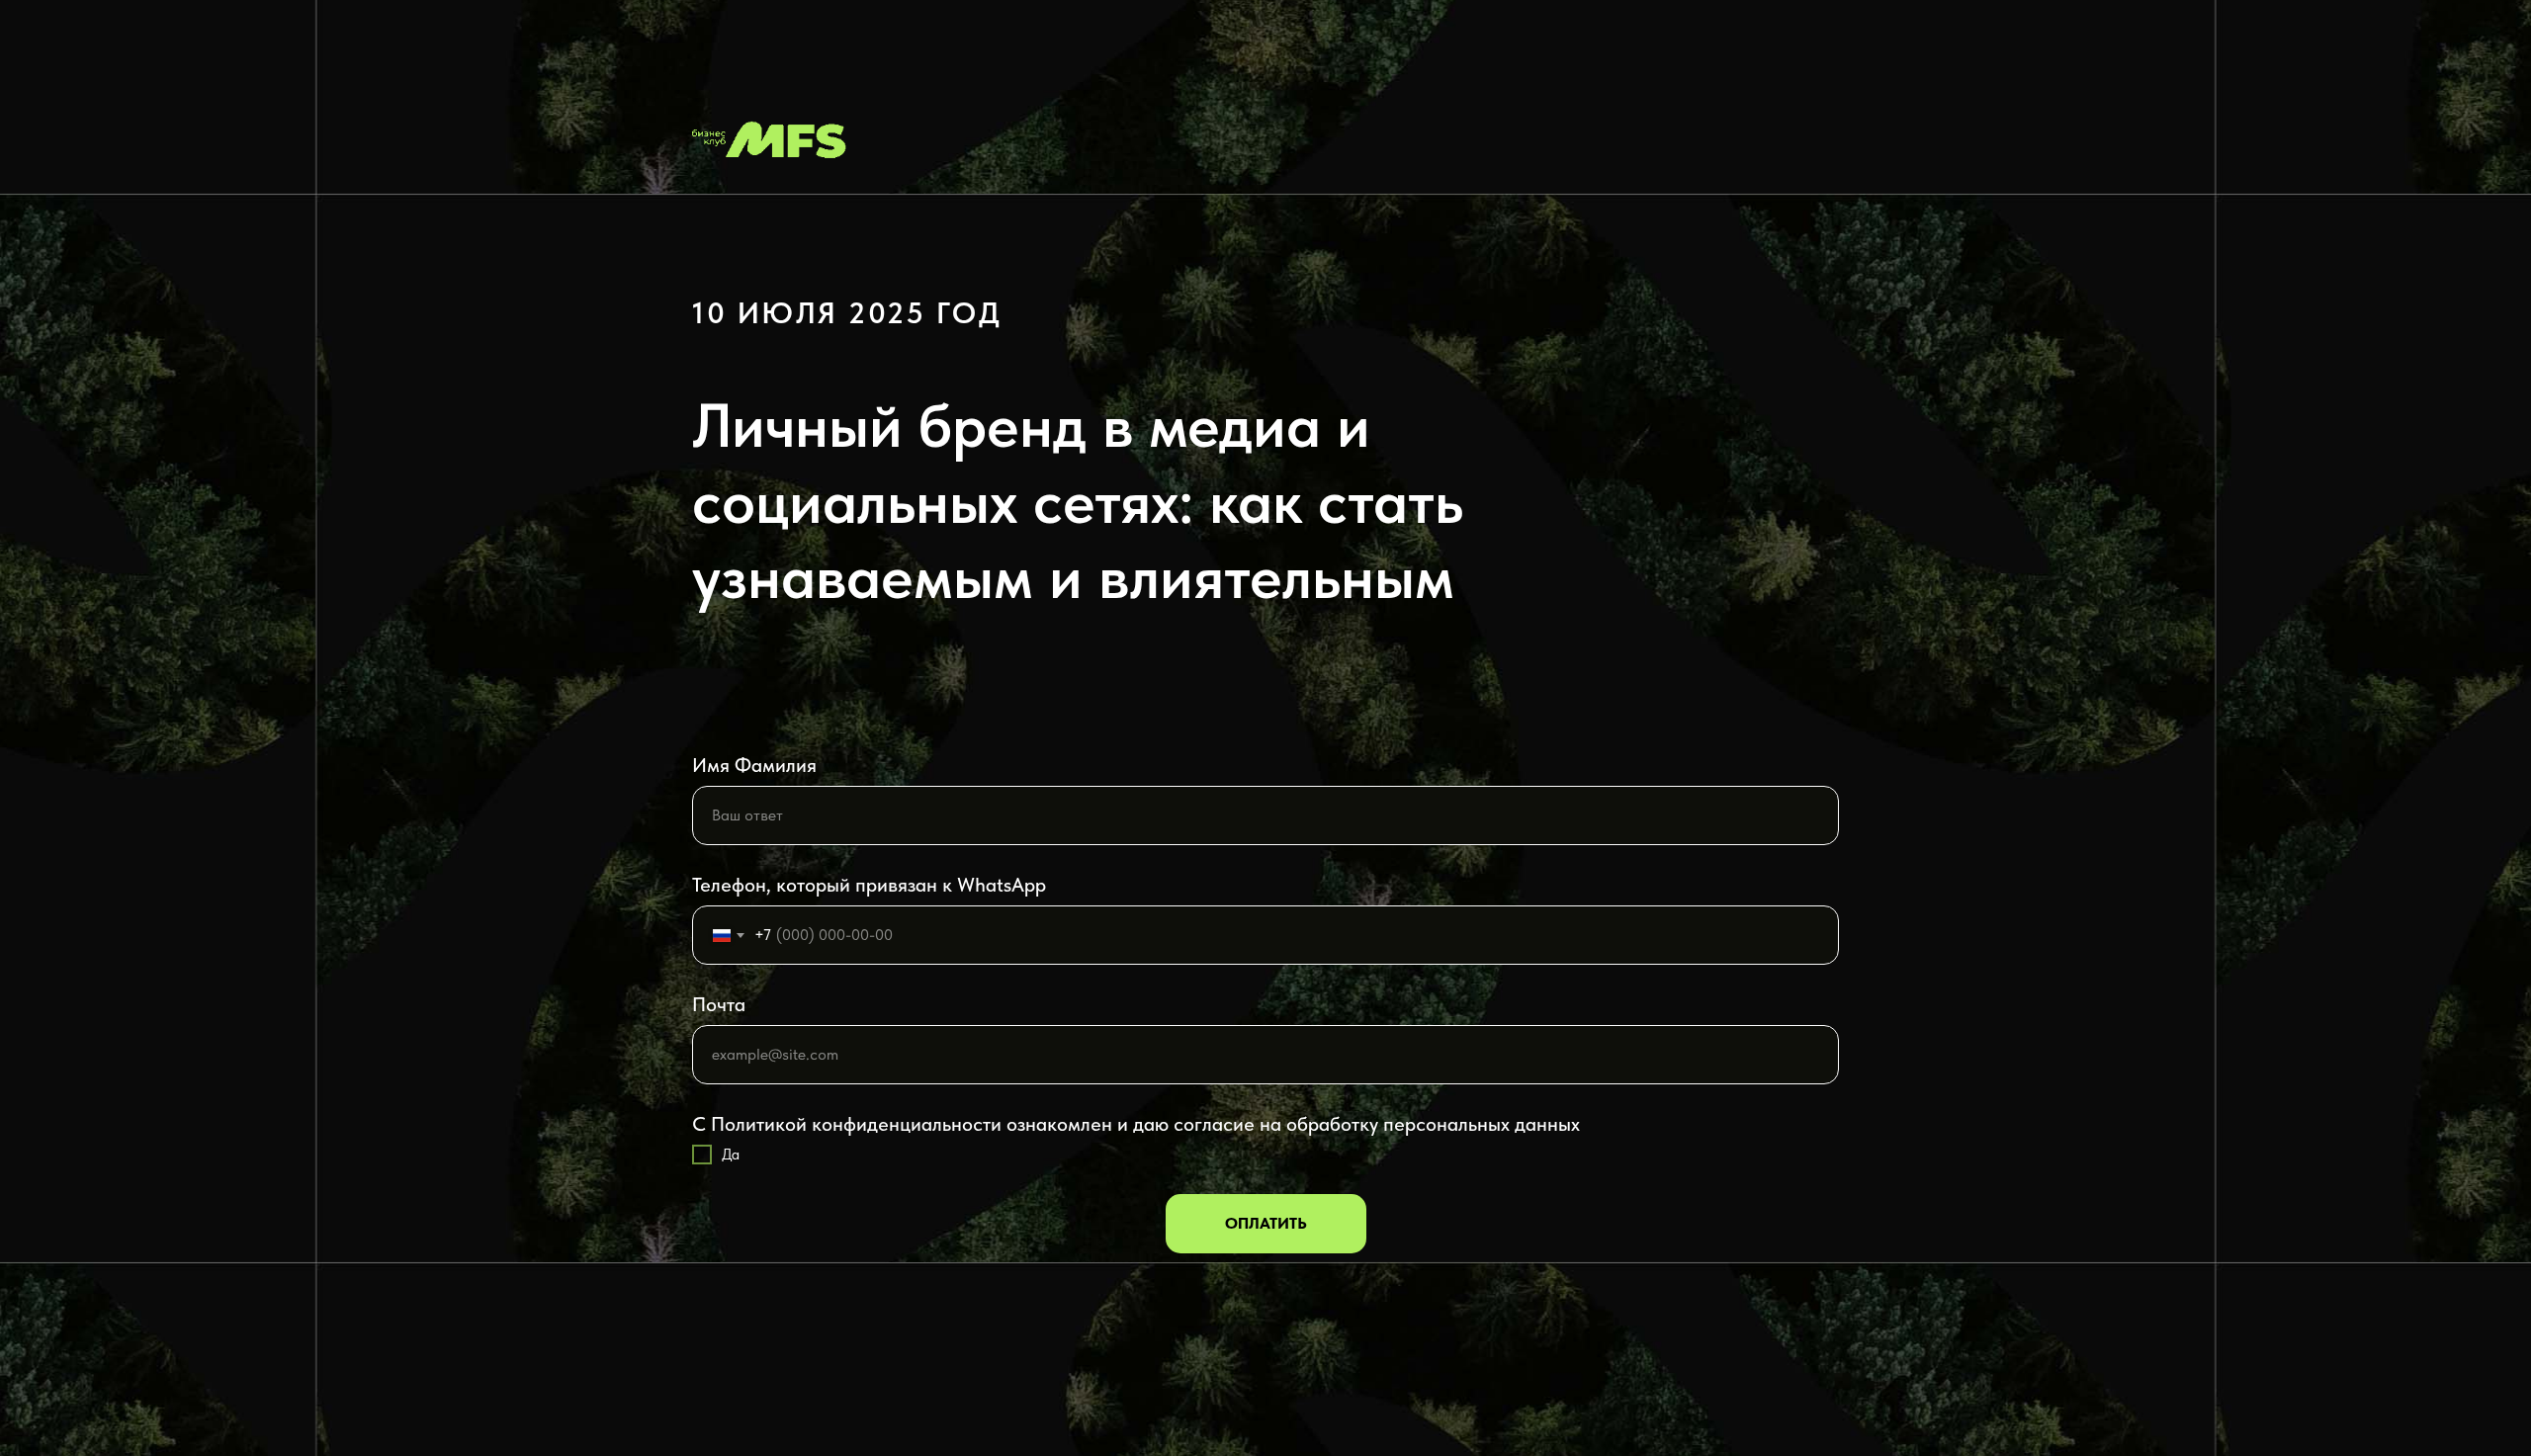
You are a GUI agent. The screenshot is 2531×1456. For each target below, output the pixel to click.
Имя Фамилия (754, 765)
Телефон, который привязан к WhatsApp (869, 885)
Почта (719, 1004)
